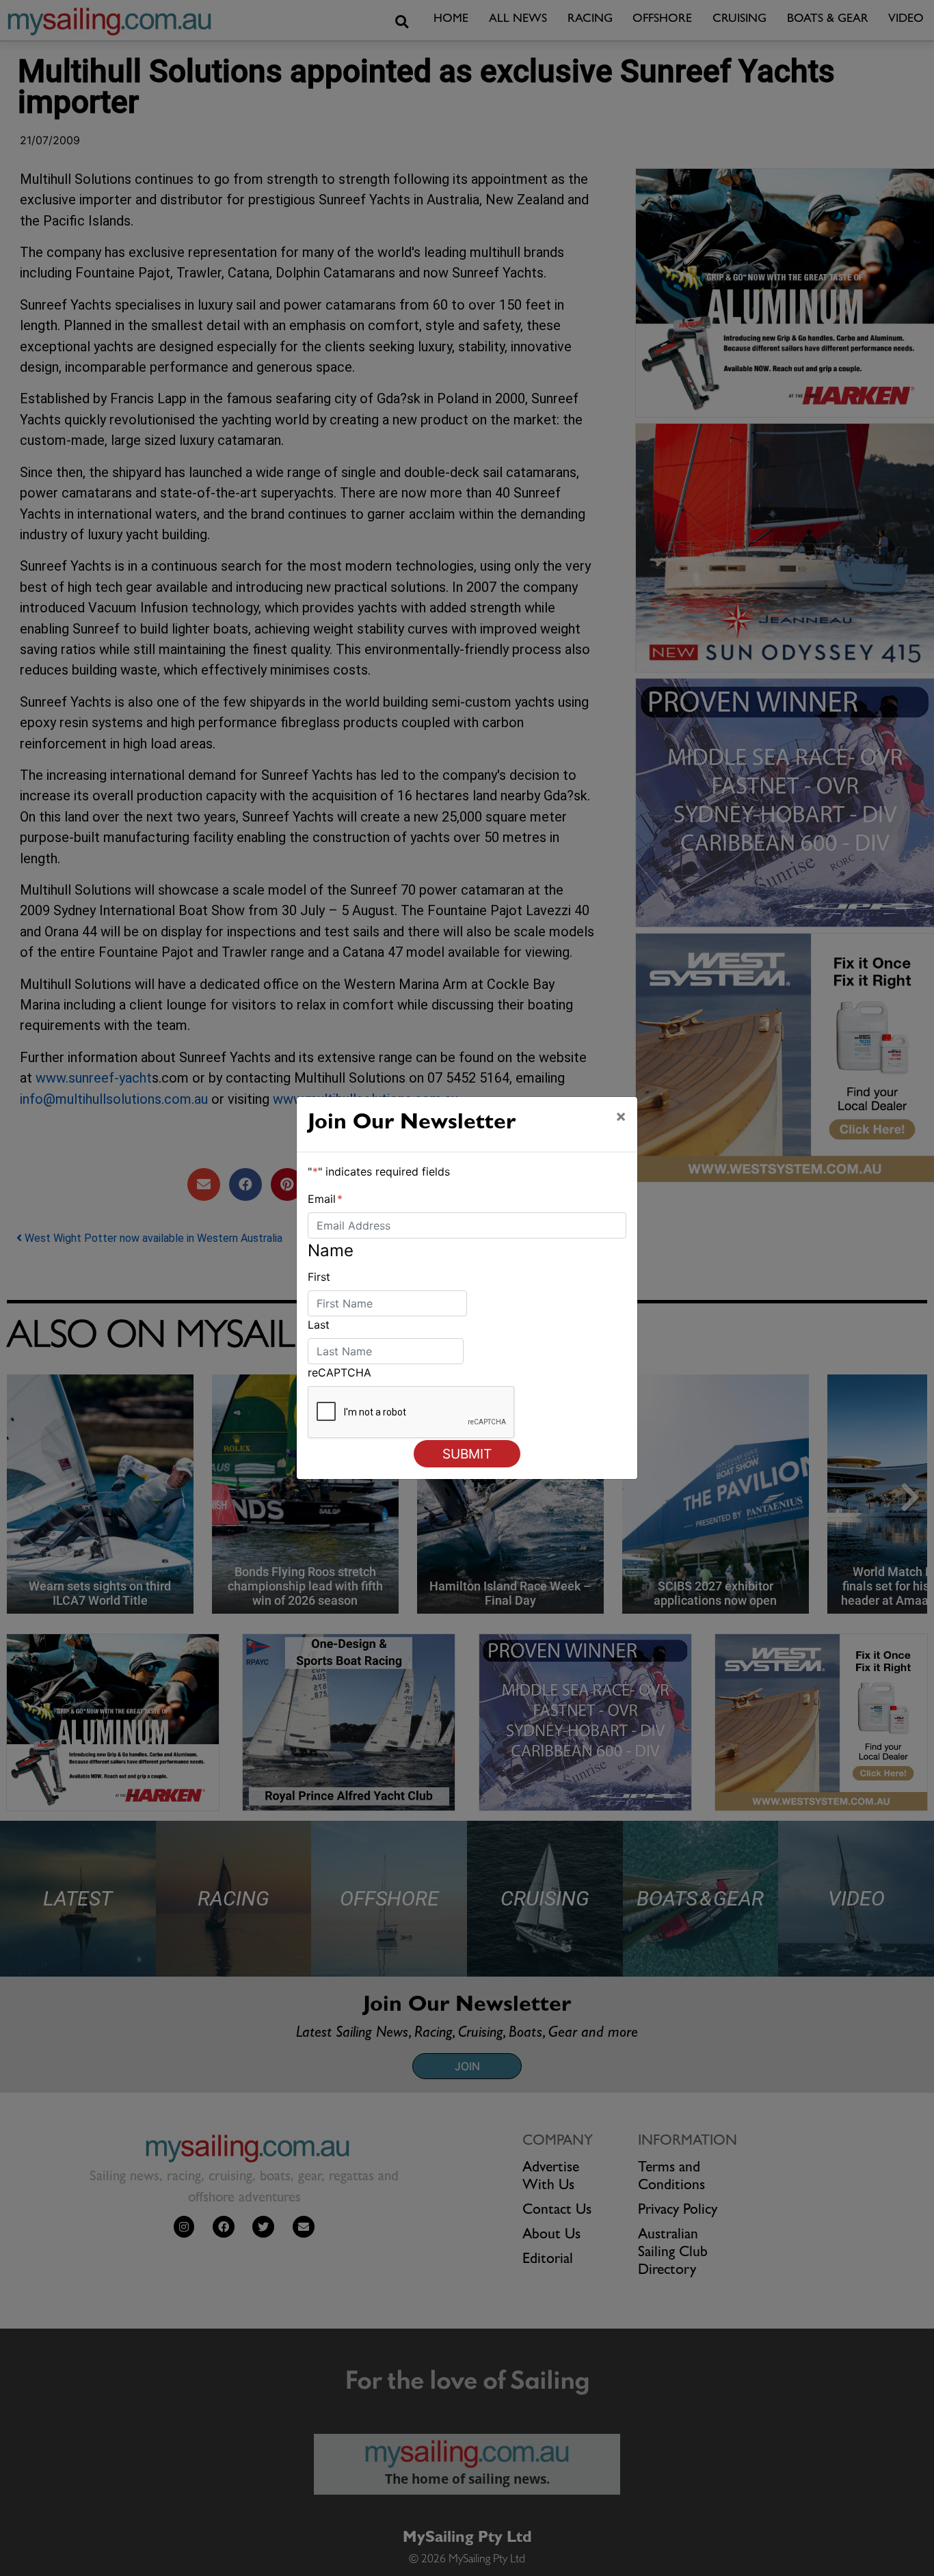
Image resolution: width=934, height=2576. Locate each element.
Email (325, 1199)
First (319, 1277)
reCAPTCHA (339, 1372)
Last (319, 1325)
